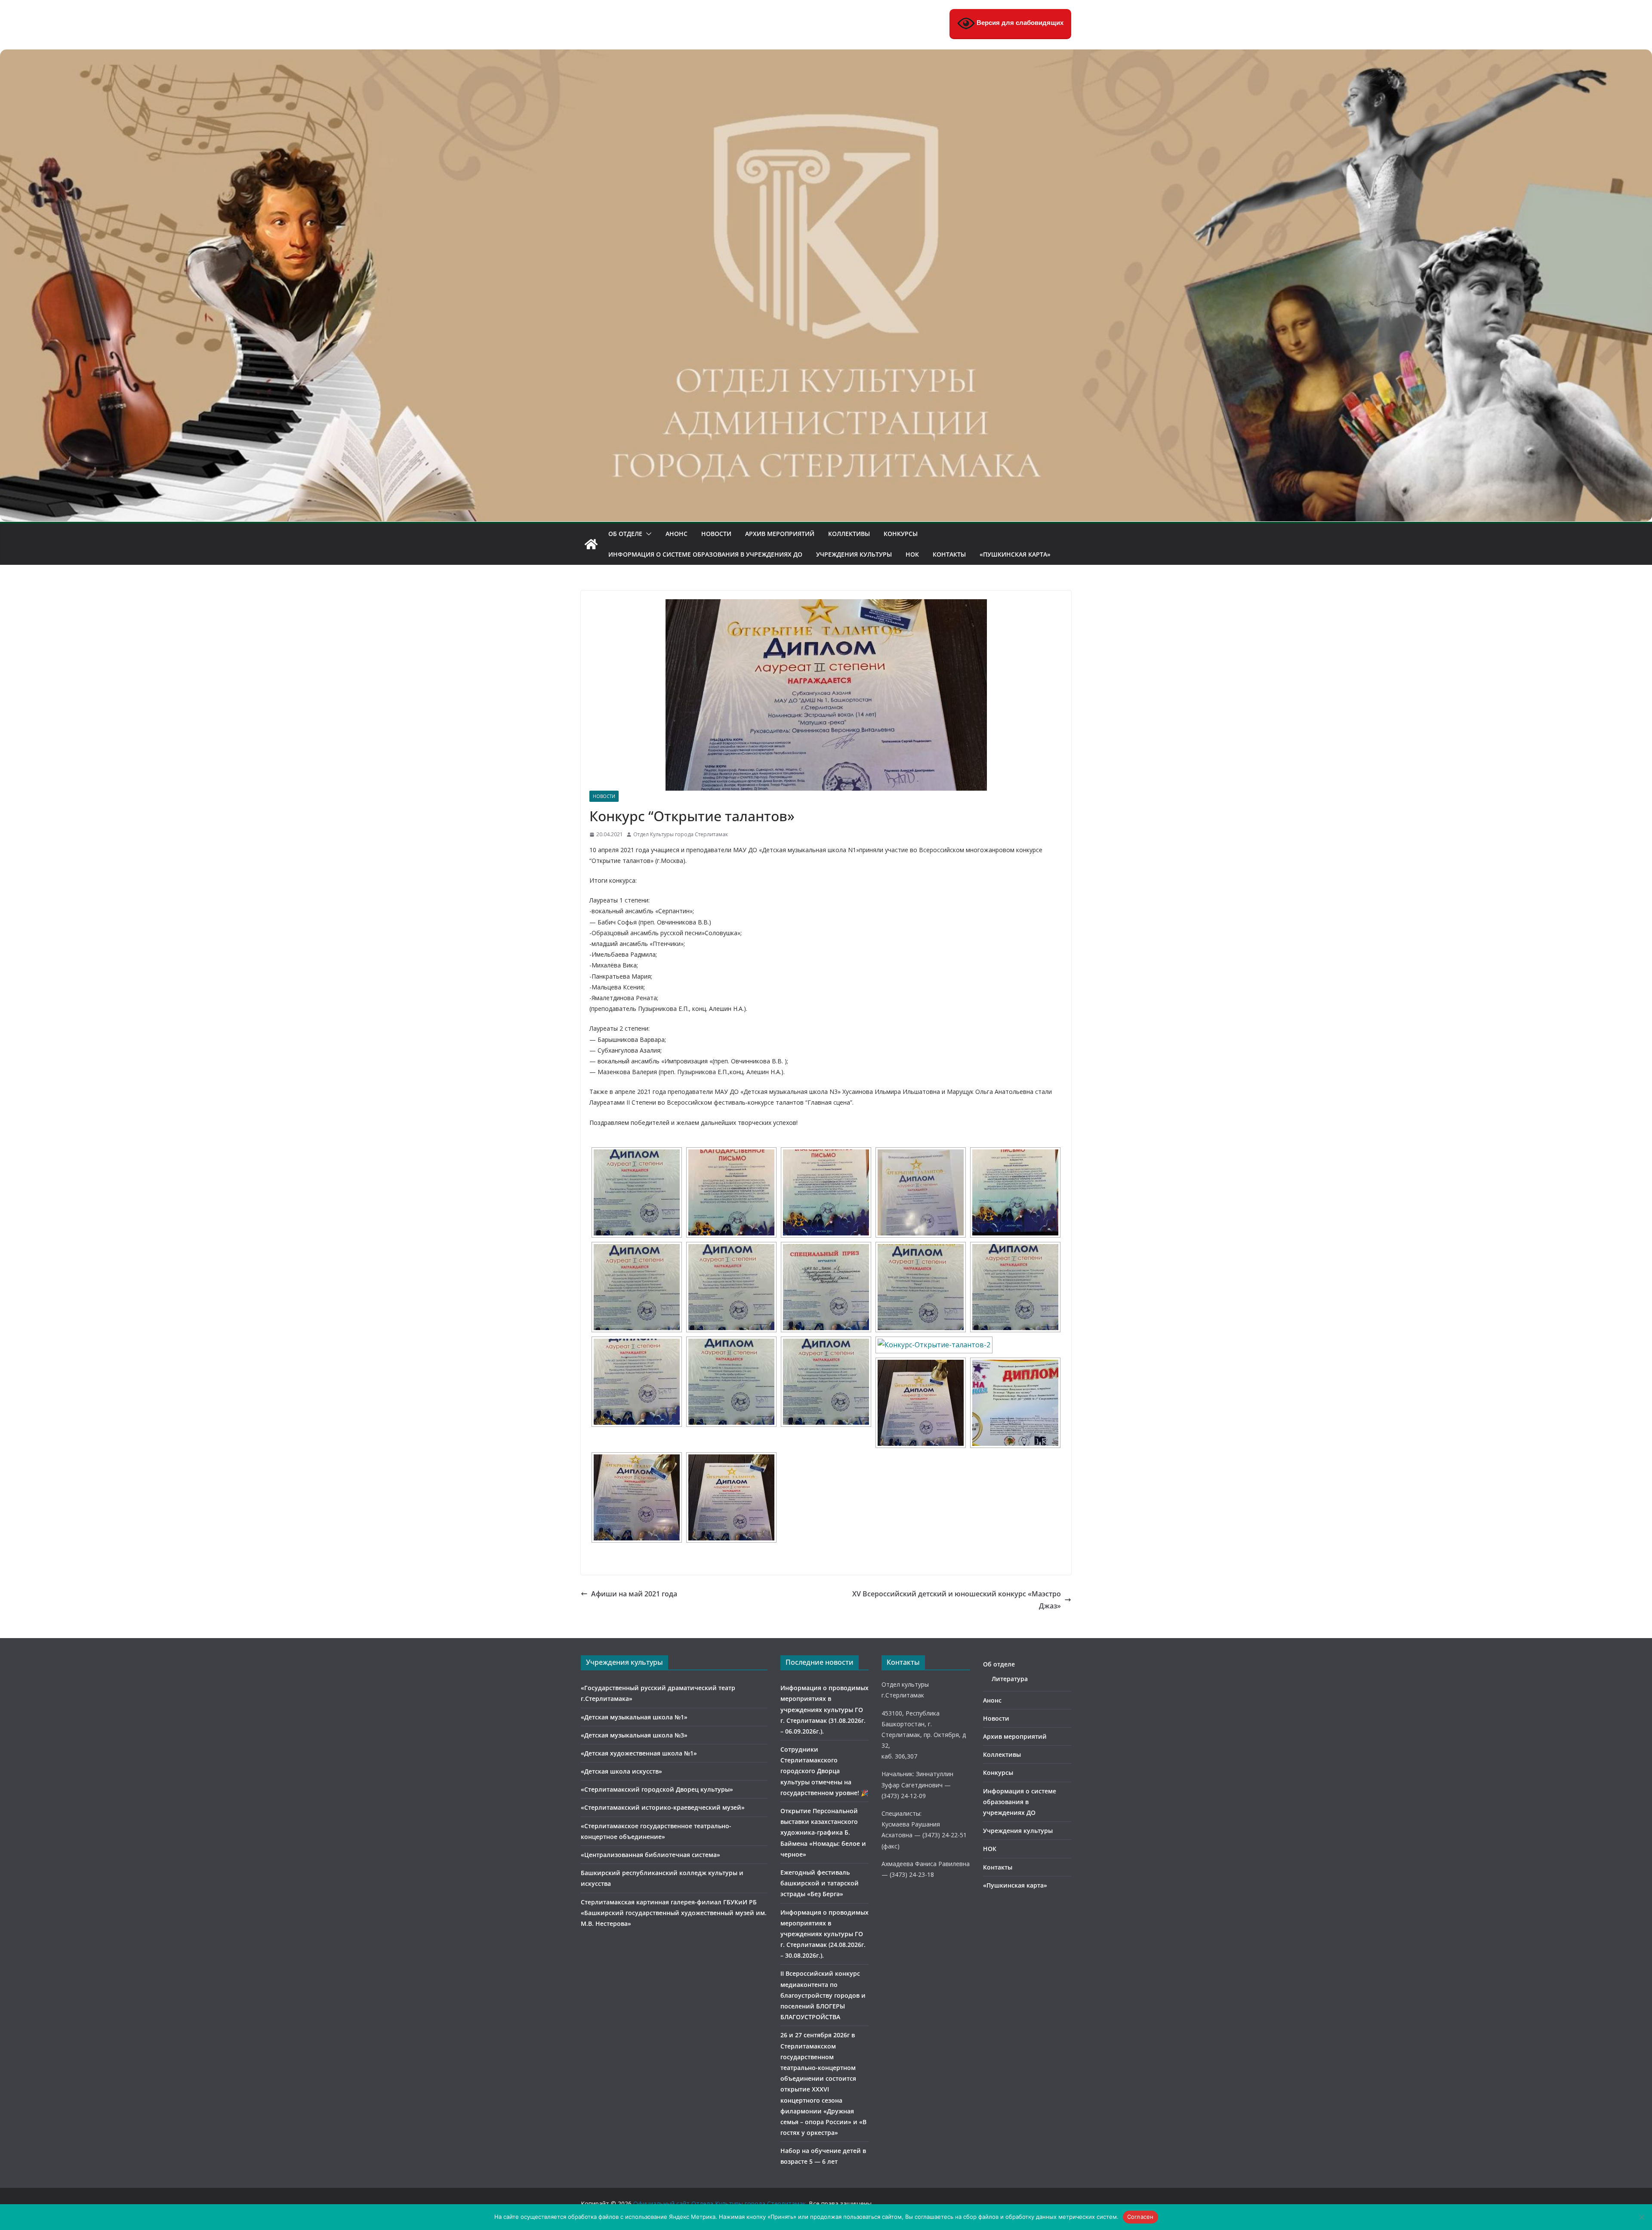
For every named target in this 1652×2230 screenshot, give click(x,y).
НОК (912, 554)
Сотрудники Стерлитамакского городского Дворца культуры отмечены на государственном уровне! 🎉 (824, 1771)
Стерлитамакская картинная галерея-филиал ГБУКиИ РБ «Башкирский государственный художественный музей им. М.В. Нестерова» (674, 1913)
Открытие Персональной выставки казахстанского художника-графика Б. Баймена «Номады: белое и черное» (823, 1833)
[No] (1641, 2217)
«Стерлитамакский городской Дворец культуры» (657, 1789)
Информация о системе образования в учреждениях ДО (705, 554)
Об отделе (625, 534)
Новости (716, 534)
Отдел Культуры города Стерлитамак (681, 834)
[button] (647, 534)
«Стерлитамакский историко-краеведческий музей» (663, 1807)
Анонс (677, 534)
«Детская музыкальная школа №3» (634, 1735)
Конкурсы (901, 534)
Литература (1010, 1679)
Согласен (1140, 2217)
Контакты (949, 554)
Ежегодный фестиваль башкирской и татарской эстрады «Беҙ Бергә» (820, 1883)
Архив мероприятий (780, 534)
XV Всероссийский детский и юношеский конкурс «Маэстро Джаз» (957, 1600)
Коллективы (849, 534)
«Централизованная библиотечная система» (650, 1855)
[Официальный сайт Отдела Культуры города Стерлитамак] (826, 55)
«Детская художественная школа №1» (639, 1753)
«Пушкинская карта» (1015, 554)
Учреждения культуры (854, 554)
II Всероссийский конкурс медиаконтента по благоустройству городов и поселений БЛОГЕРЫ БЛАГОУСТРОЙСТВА (823, 1995)
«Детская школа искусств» (621, 1771)
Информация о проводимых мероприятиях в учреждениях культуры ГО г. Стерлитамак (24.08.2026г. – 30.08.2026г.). (824, 1934)
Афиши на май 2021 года (634, 1594)
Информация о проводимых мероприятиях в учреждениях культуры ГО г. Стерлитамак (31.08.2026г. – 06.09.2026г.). (824, 1709)
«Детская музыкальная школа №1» (634, 1717)
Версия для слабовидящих (1019, 23)
